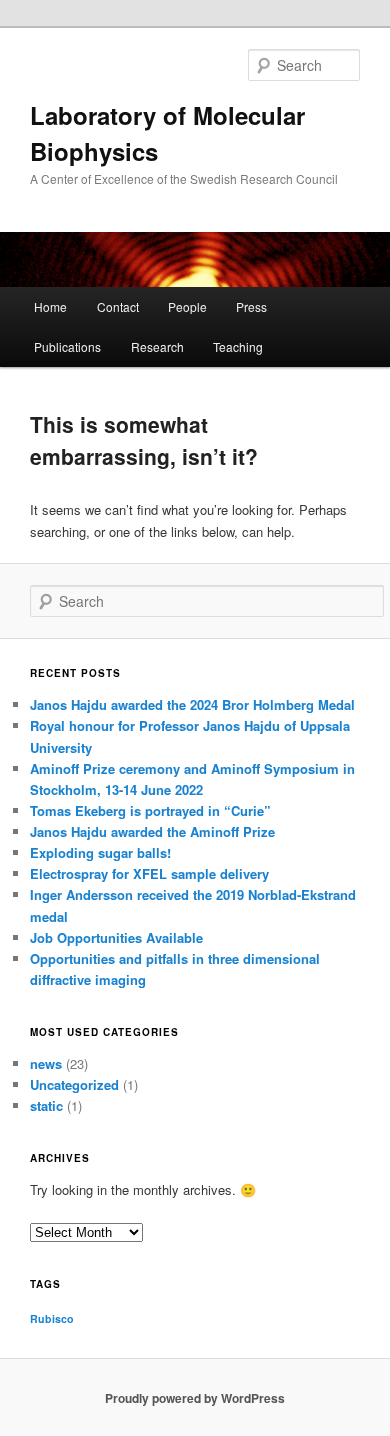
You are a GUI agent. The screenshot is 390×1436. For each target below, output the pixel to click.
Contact (118, 306)
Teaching (238, 346)
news (46, 1063)
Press (251, 306)
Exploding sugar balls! (100, 852)
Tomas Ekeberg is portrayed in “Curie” (150, 810)
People (187, 306)
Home (50, 306)
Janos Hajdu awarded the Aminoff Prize (152, 831)
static (46, 1105)
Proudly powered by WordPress (195, 1398)
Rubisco (52, 1318)
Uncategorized (74, 1084)
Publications (67, 346)
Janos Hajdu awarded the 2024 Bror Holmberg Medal (192, 704)
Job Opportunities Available (116, 937)
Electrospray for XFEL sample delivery (149, 873)
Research (157, 346)
